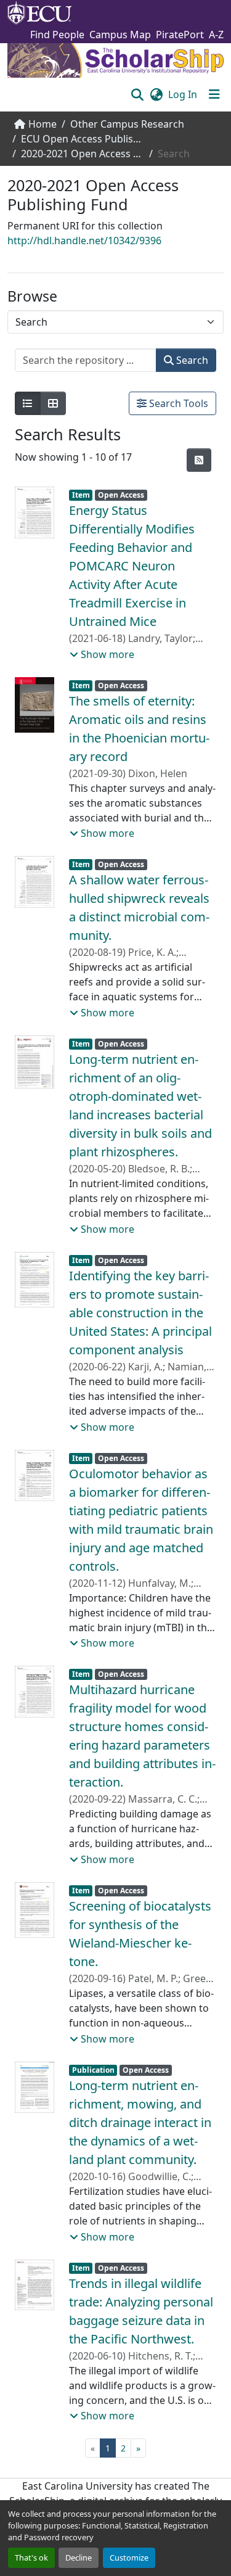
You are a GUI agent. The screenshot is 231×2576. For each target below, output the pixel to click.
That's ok (31, 2557)
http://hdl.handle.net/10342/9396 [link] (84, 241)
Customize (129, 2557)
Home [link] (43, 124)
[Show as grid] (53, 403)
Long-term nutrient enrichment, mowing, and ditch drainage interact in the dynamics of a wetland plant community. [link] (140, 2122)
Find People (57, 35)
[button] (137, 94)
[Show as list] (28, 403)
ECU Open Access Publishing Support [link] (83, 139)
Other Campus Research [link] (127, 124)
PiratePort (180, 35)
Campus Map (120, 35)
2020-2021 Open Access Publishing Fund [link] (83, 154)
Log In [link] (183, 94)
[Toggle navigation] (214, 94)
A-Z (216, 35)
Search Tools (177, 403)
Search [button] (191, 360)
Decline (79, 2557)
